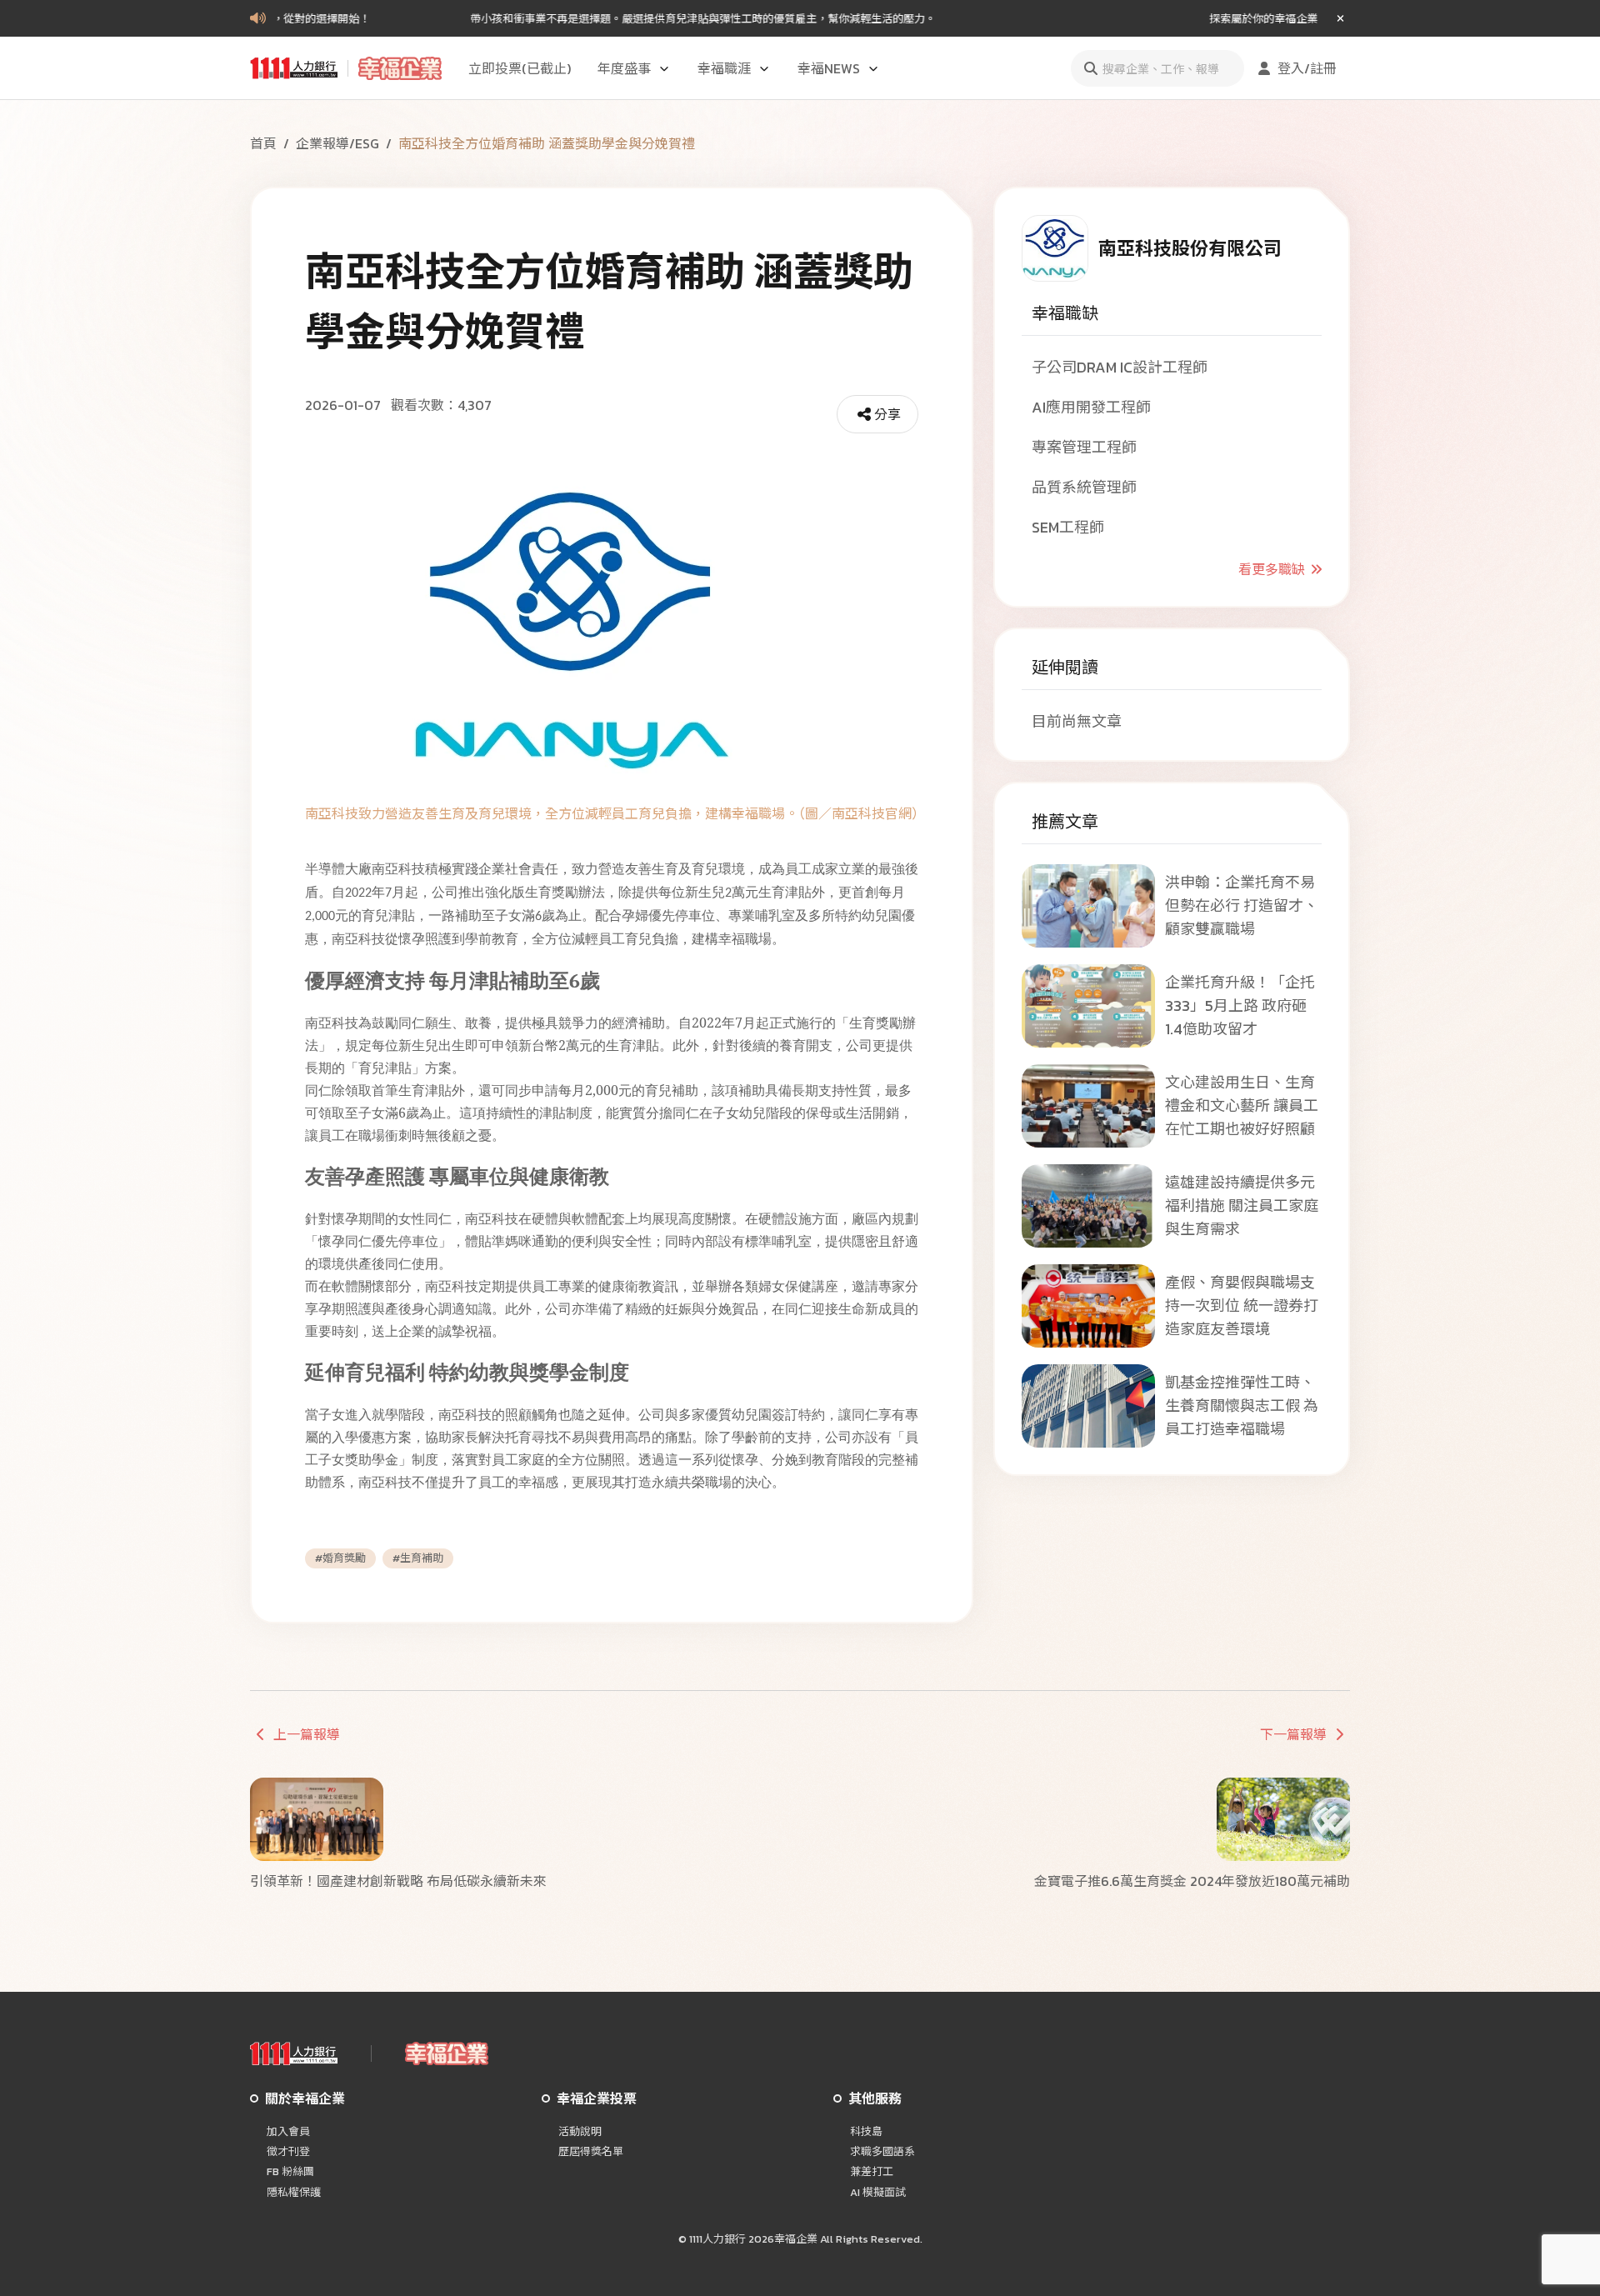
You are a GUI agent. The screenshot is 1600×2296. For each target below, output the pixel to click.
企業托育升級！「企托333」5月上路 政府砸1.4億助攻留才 (1240, 1005)
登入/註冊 (1307, 68)
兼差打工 (872, 2172)
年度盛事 (624, 68)
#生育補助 (418, 1558)
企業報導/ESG (337, 143)
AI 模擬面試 (878, 2193)
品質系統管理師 (1084, 487)
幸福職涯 (724, 68)
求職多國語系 (882, 2152)
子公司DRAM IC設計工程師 (1120, 367)
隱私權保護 (294, 2193)
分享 (887, 414)
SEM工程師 (1068, 527)
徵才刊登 (288, 2152)
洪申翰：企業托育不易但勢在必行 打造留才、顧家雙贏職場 (1242, 905)
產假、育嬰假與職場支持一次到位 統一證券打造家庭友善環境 (1242, 1306)
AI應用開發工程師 (1091, 407)
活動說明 (580, 2132)
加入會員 (288, 2132)
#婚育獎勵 (340, 1558)
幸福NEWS (829, 68)
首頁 (263, 143)
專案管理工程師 (1084, 447)
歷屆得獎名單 (591, 2152)
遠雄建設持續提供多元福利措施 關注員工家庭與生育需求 (1242, 1206)
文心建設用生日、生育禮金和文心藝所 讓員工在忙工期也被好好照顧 (1242, 1105)
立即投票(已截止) (520, 68)
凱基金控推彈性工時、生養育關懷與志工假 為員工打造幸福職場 (1242, 1406)
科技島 (866, 2132)
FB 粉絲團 (290, 2172)
